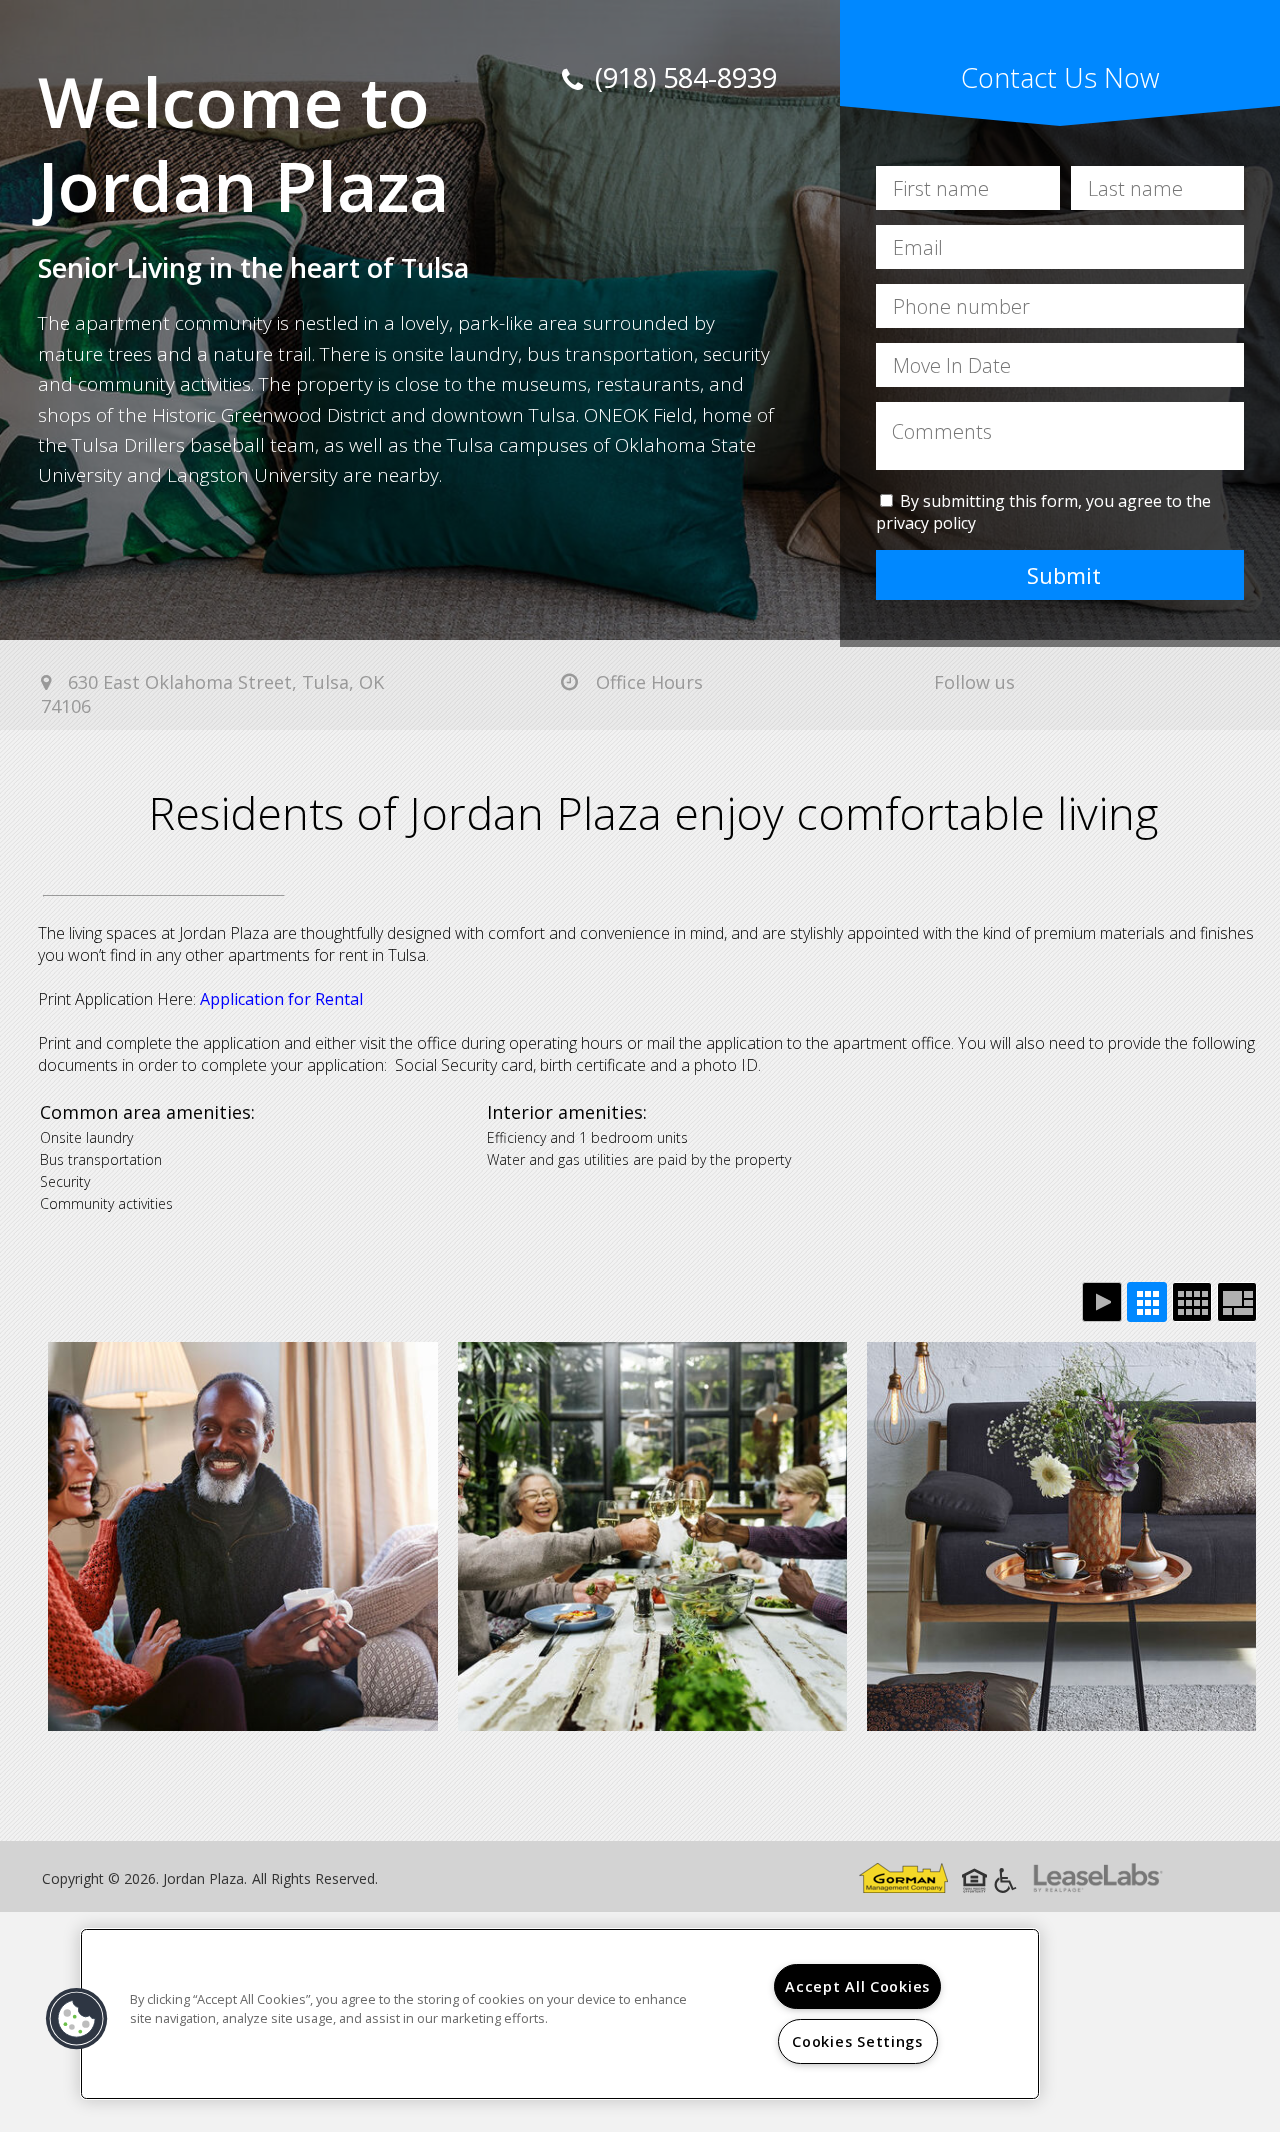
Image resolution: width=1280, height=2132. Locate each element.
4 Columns (1192, 1302)
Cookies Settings (857, 2041)
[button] (77, 2019)
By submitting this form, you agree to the (1055, 501)
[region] (560, 2014)
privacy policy (926, 523)
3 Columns (1147, 1302)
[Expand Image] (242, 1536)
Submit (1064, 575)
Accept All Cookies (857, 1986)
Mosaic (1237, 1302)
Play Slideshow (1102, 1302)
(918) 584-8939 (682, 77)
